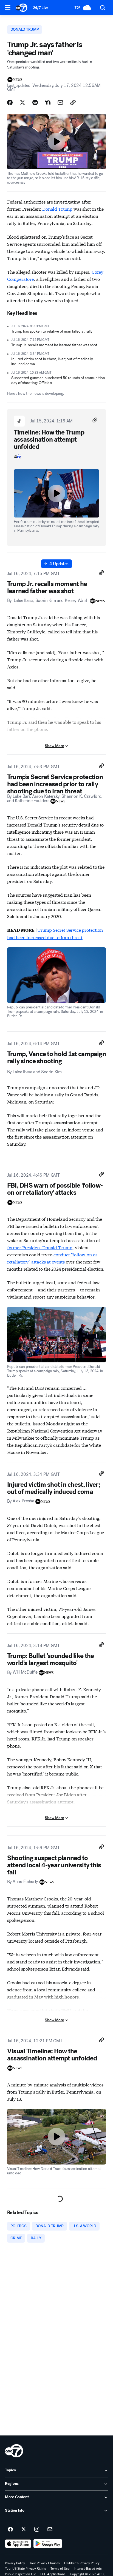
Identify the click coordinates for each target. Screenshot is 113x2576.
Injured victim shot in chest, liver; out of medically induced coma (52, 361)
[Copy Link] (73, 102)
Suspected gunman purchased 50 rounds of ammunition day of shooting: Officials (58, 380)
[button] (8, 7)
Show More (54, 746)
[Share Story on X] (22, 102)
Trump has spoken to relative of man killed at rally (52, 331)
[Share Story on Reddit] (35, 102)
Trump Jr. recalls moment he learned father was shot (54, 345)
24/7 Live (41, 8)
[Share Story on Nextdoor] (48, 102)
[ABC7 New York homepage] (22, 8)
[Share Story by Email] (60, 102)
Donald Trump (57, 209)
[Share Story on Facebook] (10, 102)
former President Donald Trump (40, 1247)
